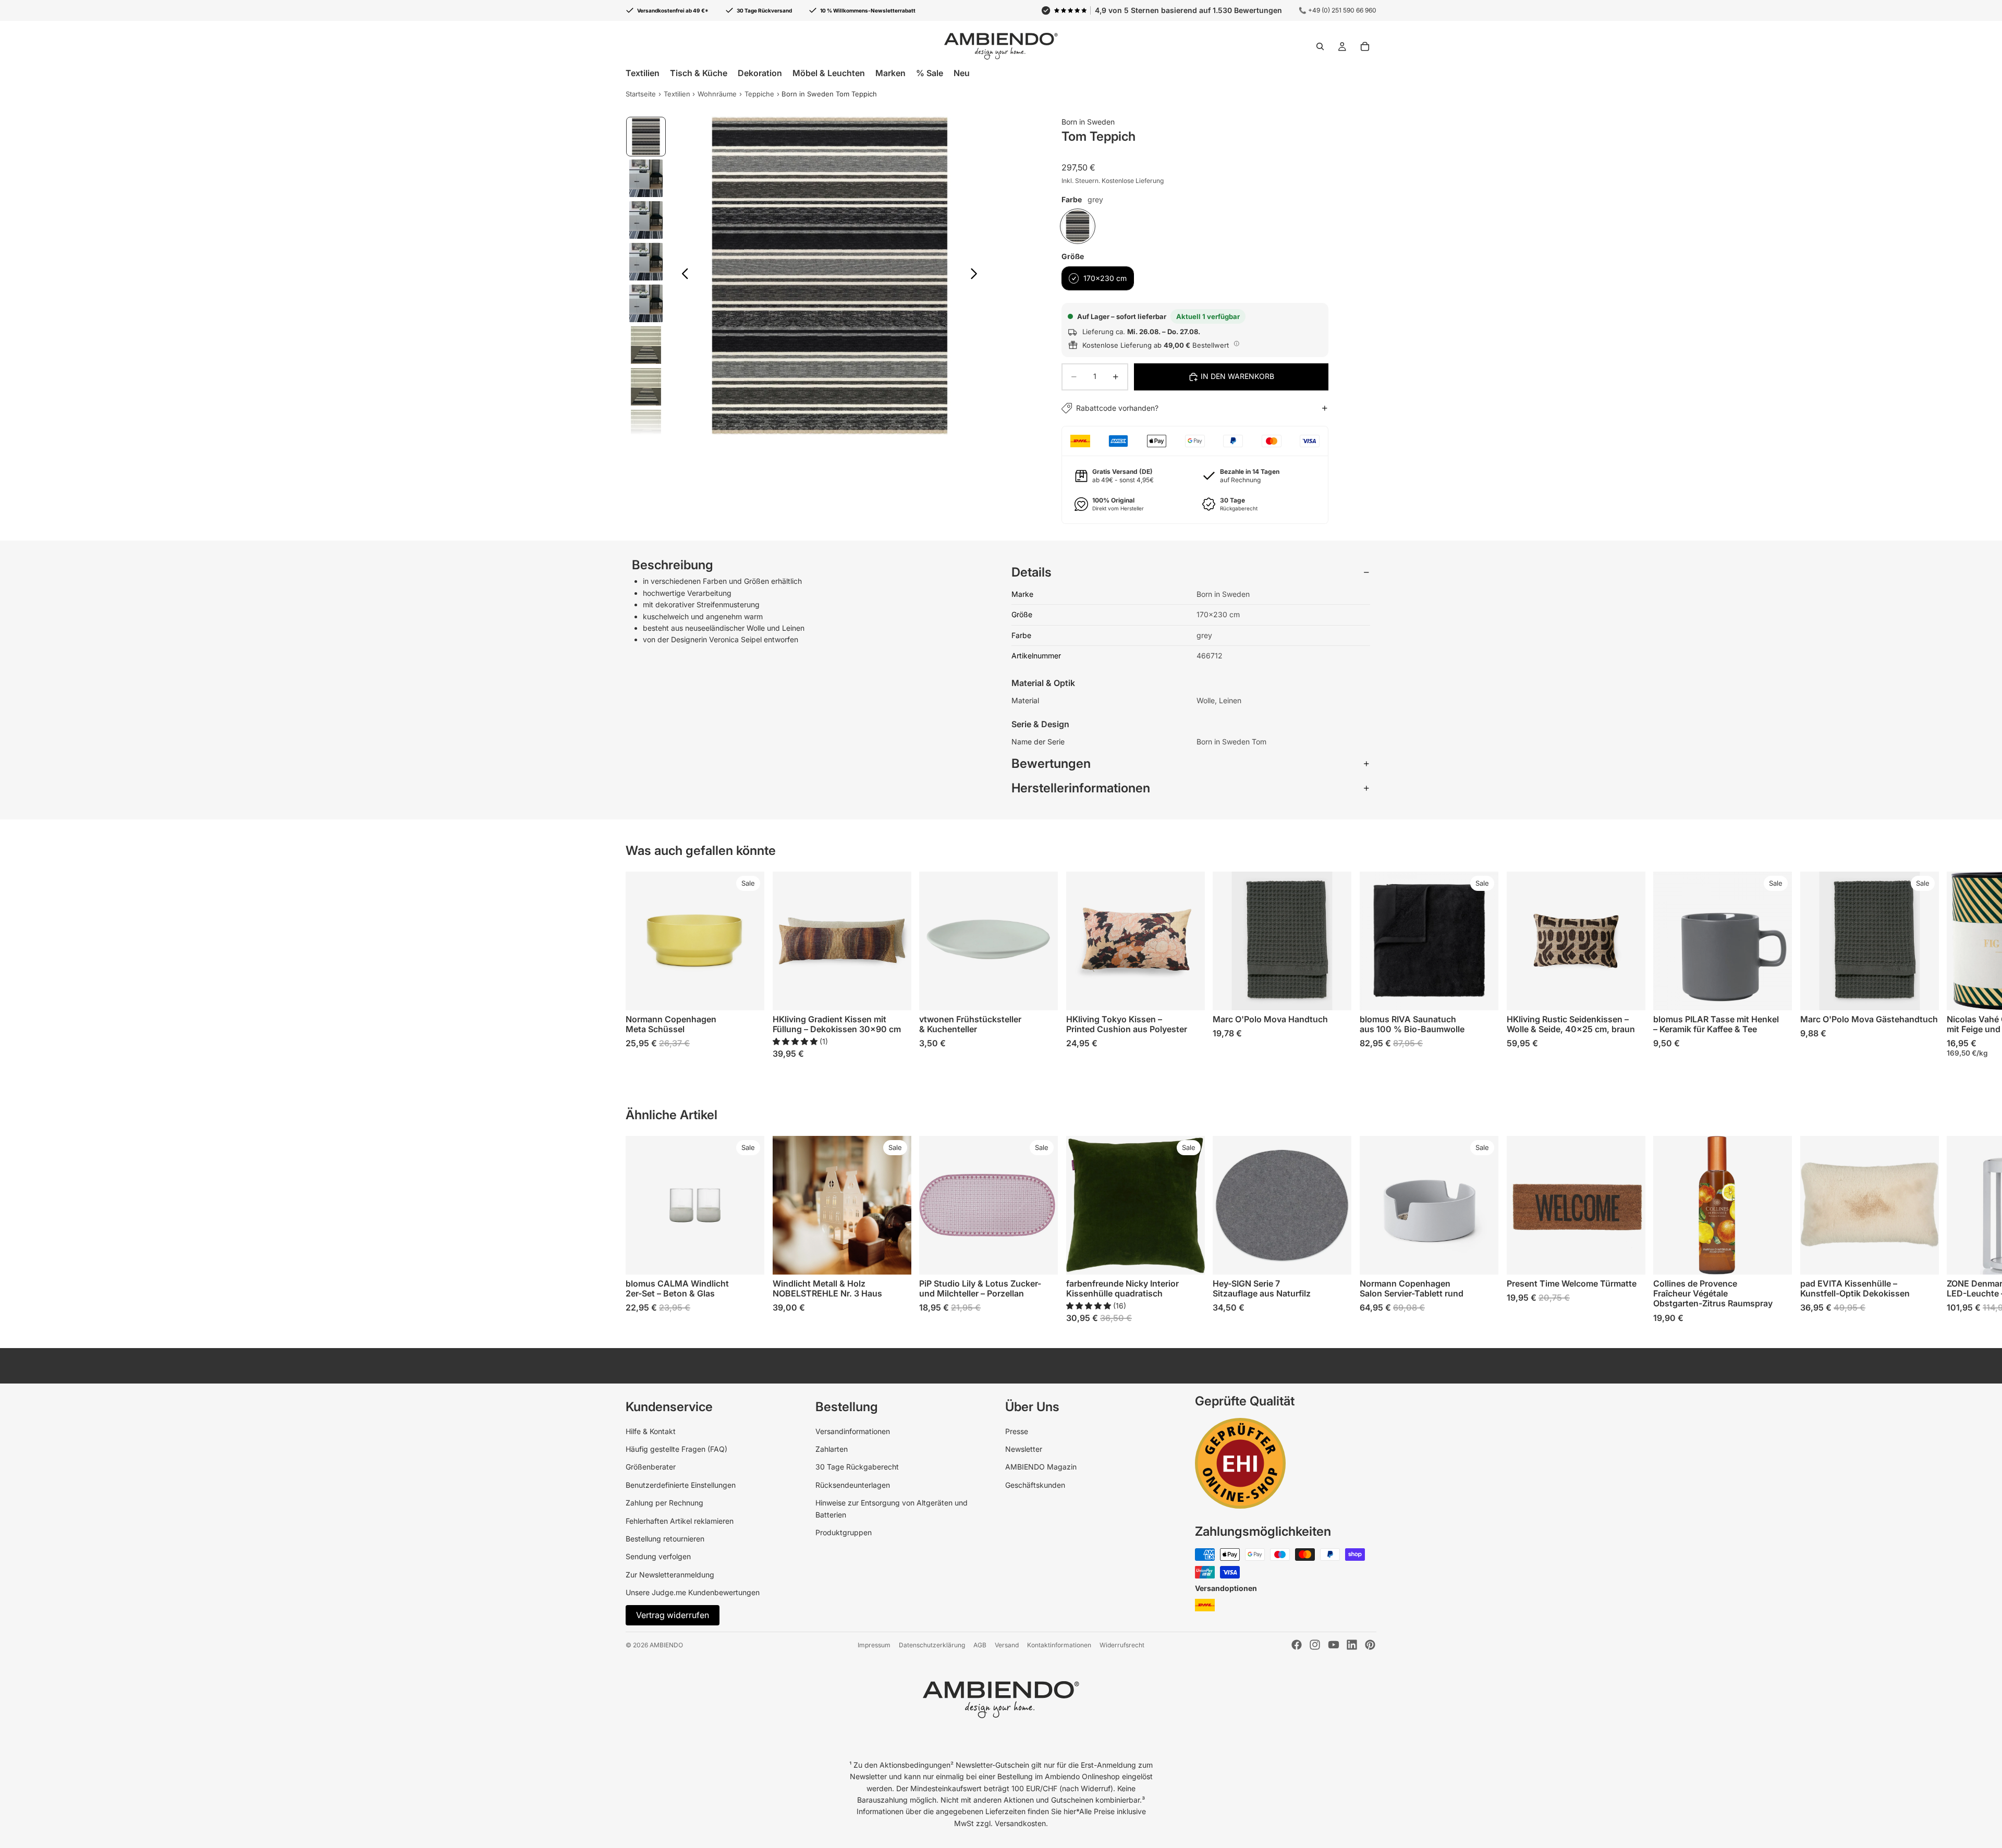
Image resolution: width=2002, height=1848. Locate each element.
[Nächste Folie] (977, 275)
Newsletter (1024, 1449)
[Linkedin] (1352, 1645)
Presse (1017, 1431)
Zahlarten (832, 1449)
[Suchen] (1320, 46)
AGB (980, 1645)
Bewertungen (1051, 763)
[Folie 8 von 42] (646, 429)
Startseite (641, 94)
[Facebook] (1297, 1645)
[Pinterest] (1370, 1645)
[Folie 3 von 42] (646, 220)
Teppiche (759, 94)
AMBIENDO (666, 1645)
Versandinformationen (853, 1431)
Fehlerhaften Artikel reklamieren (680, 1521)
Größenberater (651, 1467)
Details (1031, 572)
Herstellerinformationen (1081, 788)
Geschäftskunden (1035, 1485)
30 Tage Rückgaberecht (857, 1467)
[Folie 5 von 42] (646, 303)
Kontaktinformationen (1059, 1645)
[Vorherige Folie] (682, 275)
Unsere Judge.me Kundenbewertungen (693, 1592)
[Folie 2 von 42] (646, 178)
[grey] (1078, 226)
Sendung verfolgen (658, 1556)
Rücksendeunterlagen (853, 1485)
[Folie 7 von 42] (646, 387)
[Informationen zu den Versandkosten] (1237, 344)
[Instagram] (1315, 1645)
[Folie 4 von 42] (646, 262)
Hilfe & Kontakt (651, 1431)
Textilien (677, 94)
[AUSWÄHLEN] (748, 994)
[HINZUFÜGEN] (895, 994)
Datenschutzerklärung (932, 1645)
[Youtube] (1334, 1645)
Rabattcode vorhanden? (1117, 408)
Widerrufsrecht (1122, 1645)
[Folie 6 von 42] (646, 345)
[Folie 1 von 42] (646, 137)
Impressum (874, 1645)
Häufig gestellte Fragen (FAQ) (676, 1449)
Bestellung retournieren (665, 1539)
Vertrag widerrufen (673, 1615)
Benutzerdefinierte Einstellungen (681, 1485)
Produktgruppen (844, 1532)
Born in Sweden (1088, 122)
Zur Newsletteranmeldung (670, 1575)
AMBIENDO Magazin (1041, 1467)
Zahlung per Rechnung (664, 1503)
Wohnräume (717, 94)
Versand (1007, 1645)
